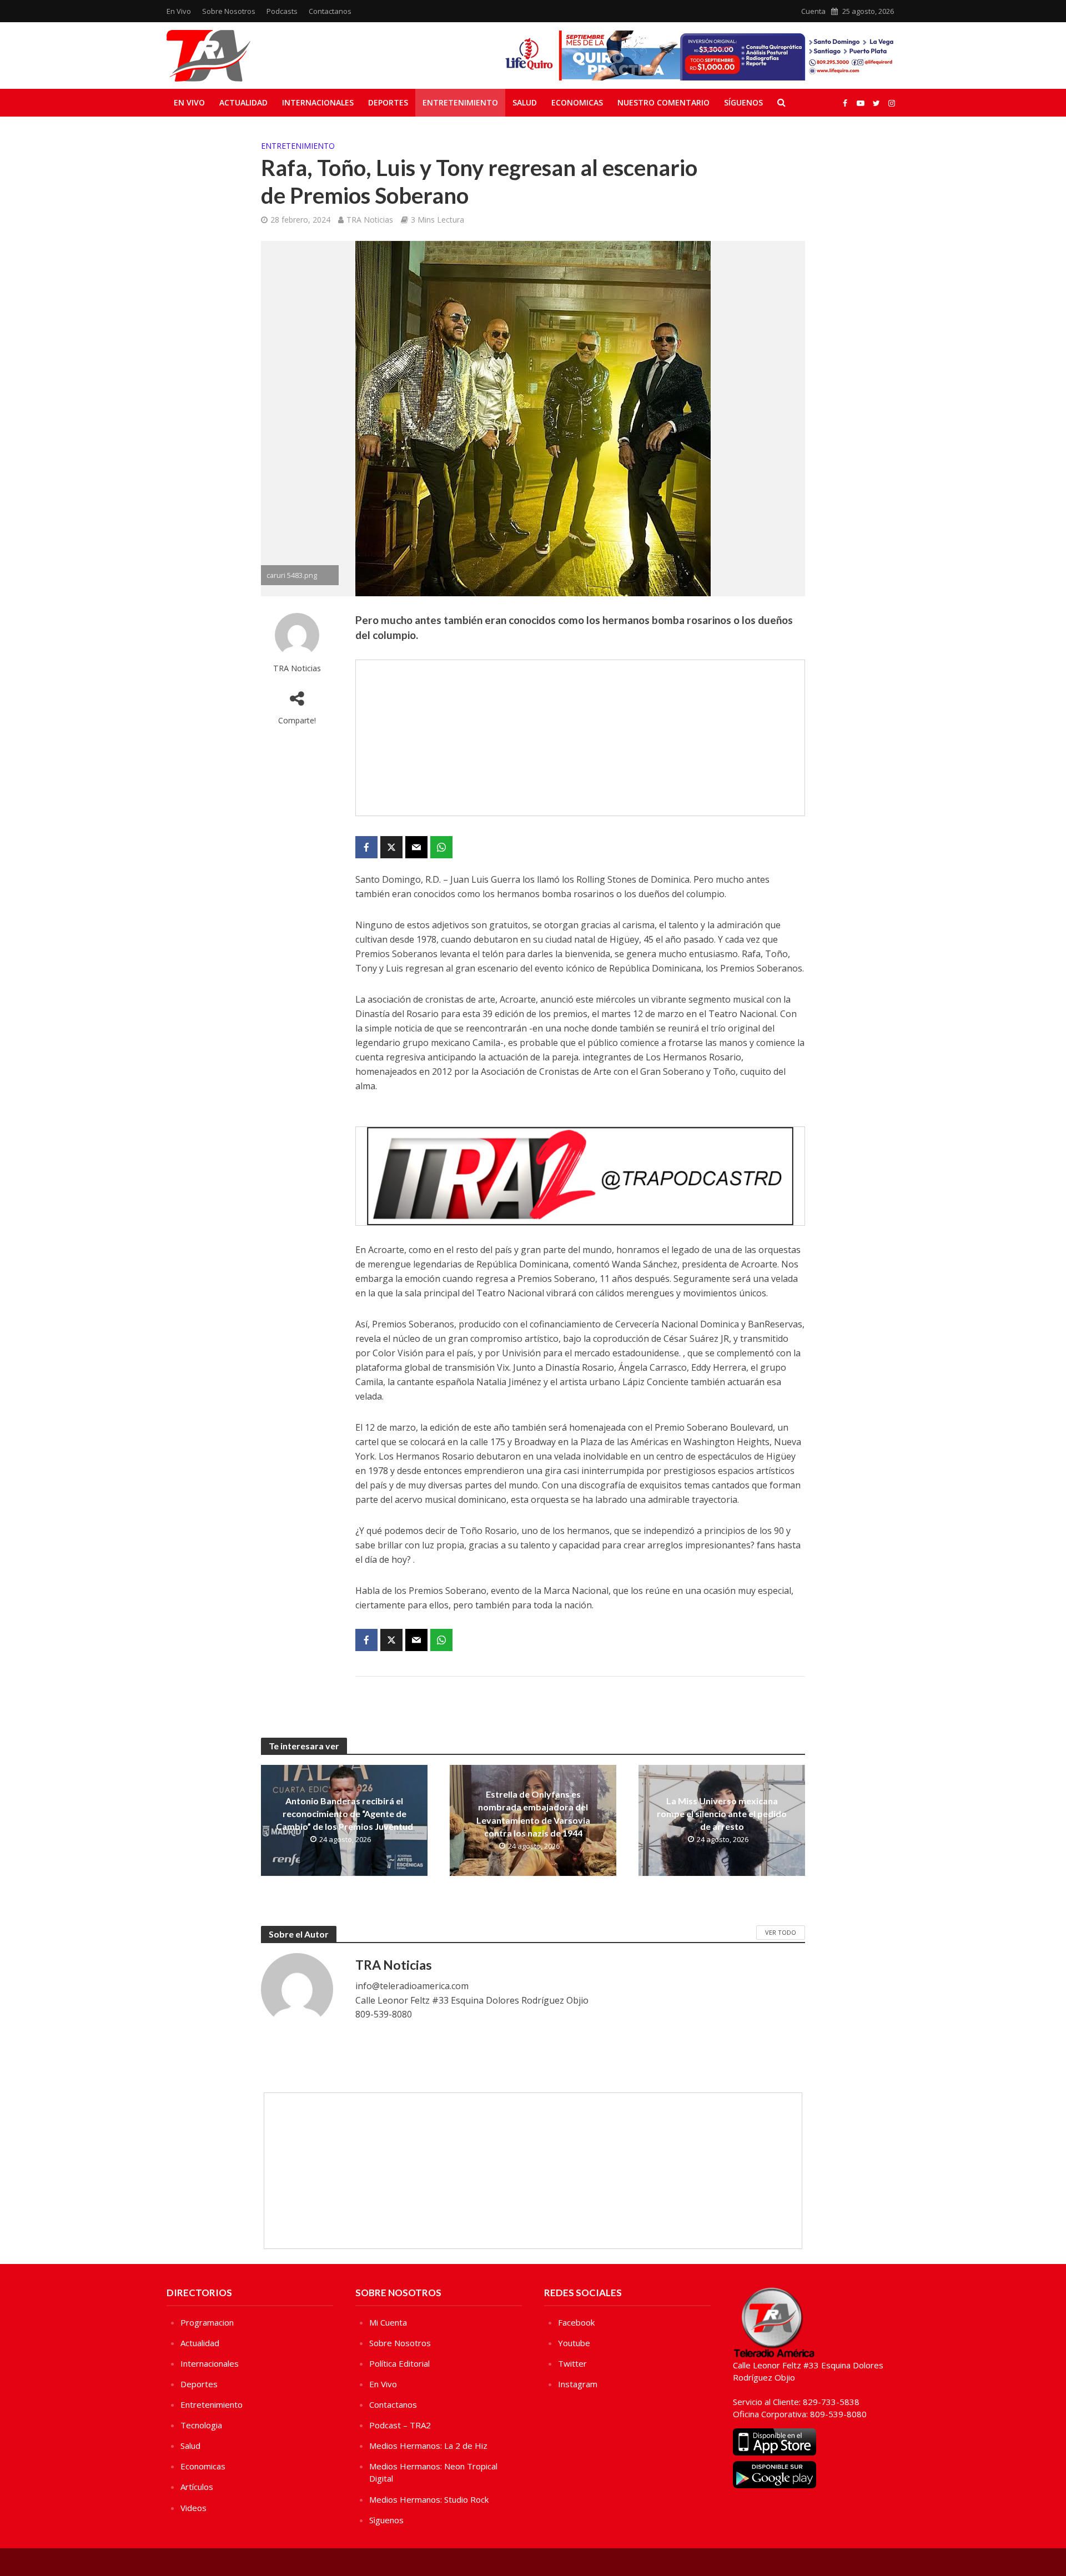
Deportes (388, 102)
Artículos (197, 2487)
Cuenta (813, 11)
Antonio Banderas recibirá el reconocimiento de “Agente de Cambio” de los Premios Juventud (345, 1813)
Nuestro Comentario (663, 102)
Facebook (576, 2322)
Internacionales (318, 102)
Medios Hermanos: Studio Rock (429, 2499)
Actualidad (243, 102)
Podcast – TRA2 (400, 2425)
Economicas (577, 102)
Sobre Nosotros (229, 11)
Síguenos (743, 102)
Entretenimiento (460, 102)
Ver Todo (781, 1932)
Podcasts (282, 11)
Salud (525, 102)
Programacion (207, 2322)
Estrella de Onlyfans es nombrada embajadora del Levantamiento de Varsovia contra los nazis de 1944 (533, 1813)
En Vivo (179, 11)
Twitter (572, 2363)
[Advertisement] (580, 738)
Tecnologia (201, 2425)
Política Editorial (399, 2363)
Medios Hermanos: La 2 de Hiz (428, 2446)
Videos (193, 2508)
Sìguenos (386, 2520)
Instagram (578, 2384)
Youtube (574, 2343)
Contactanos (330, 11)
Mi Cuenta (388, 2322)
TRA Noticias (370, 220)
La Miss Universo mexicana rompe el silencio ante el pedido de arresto (722, 1813)
